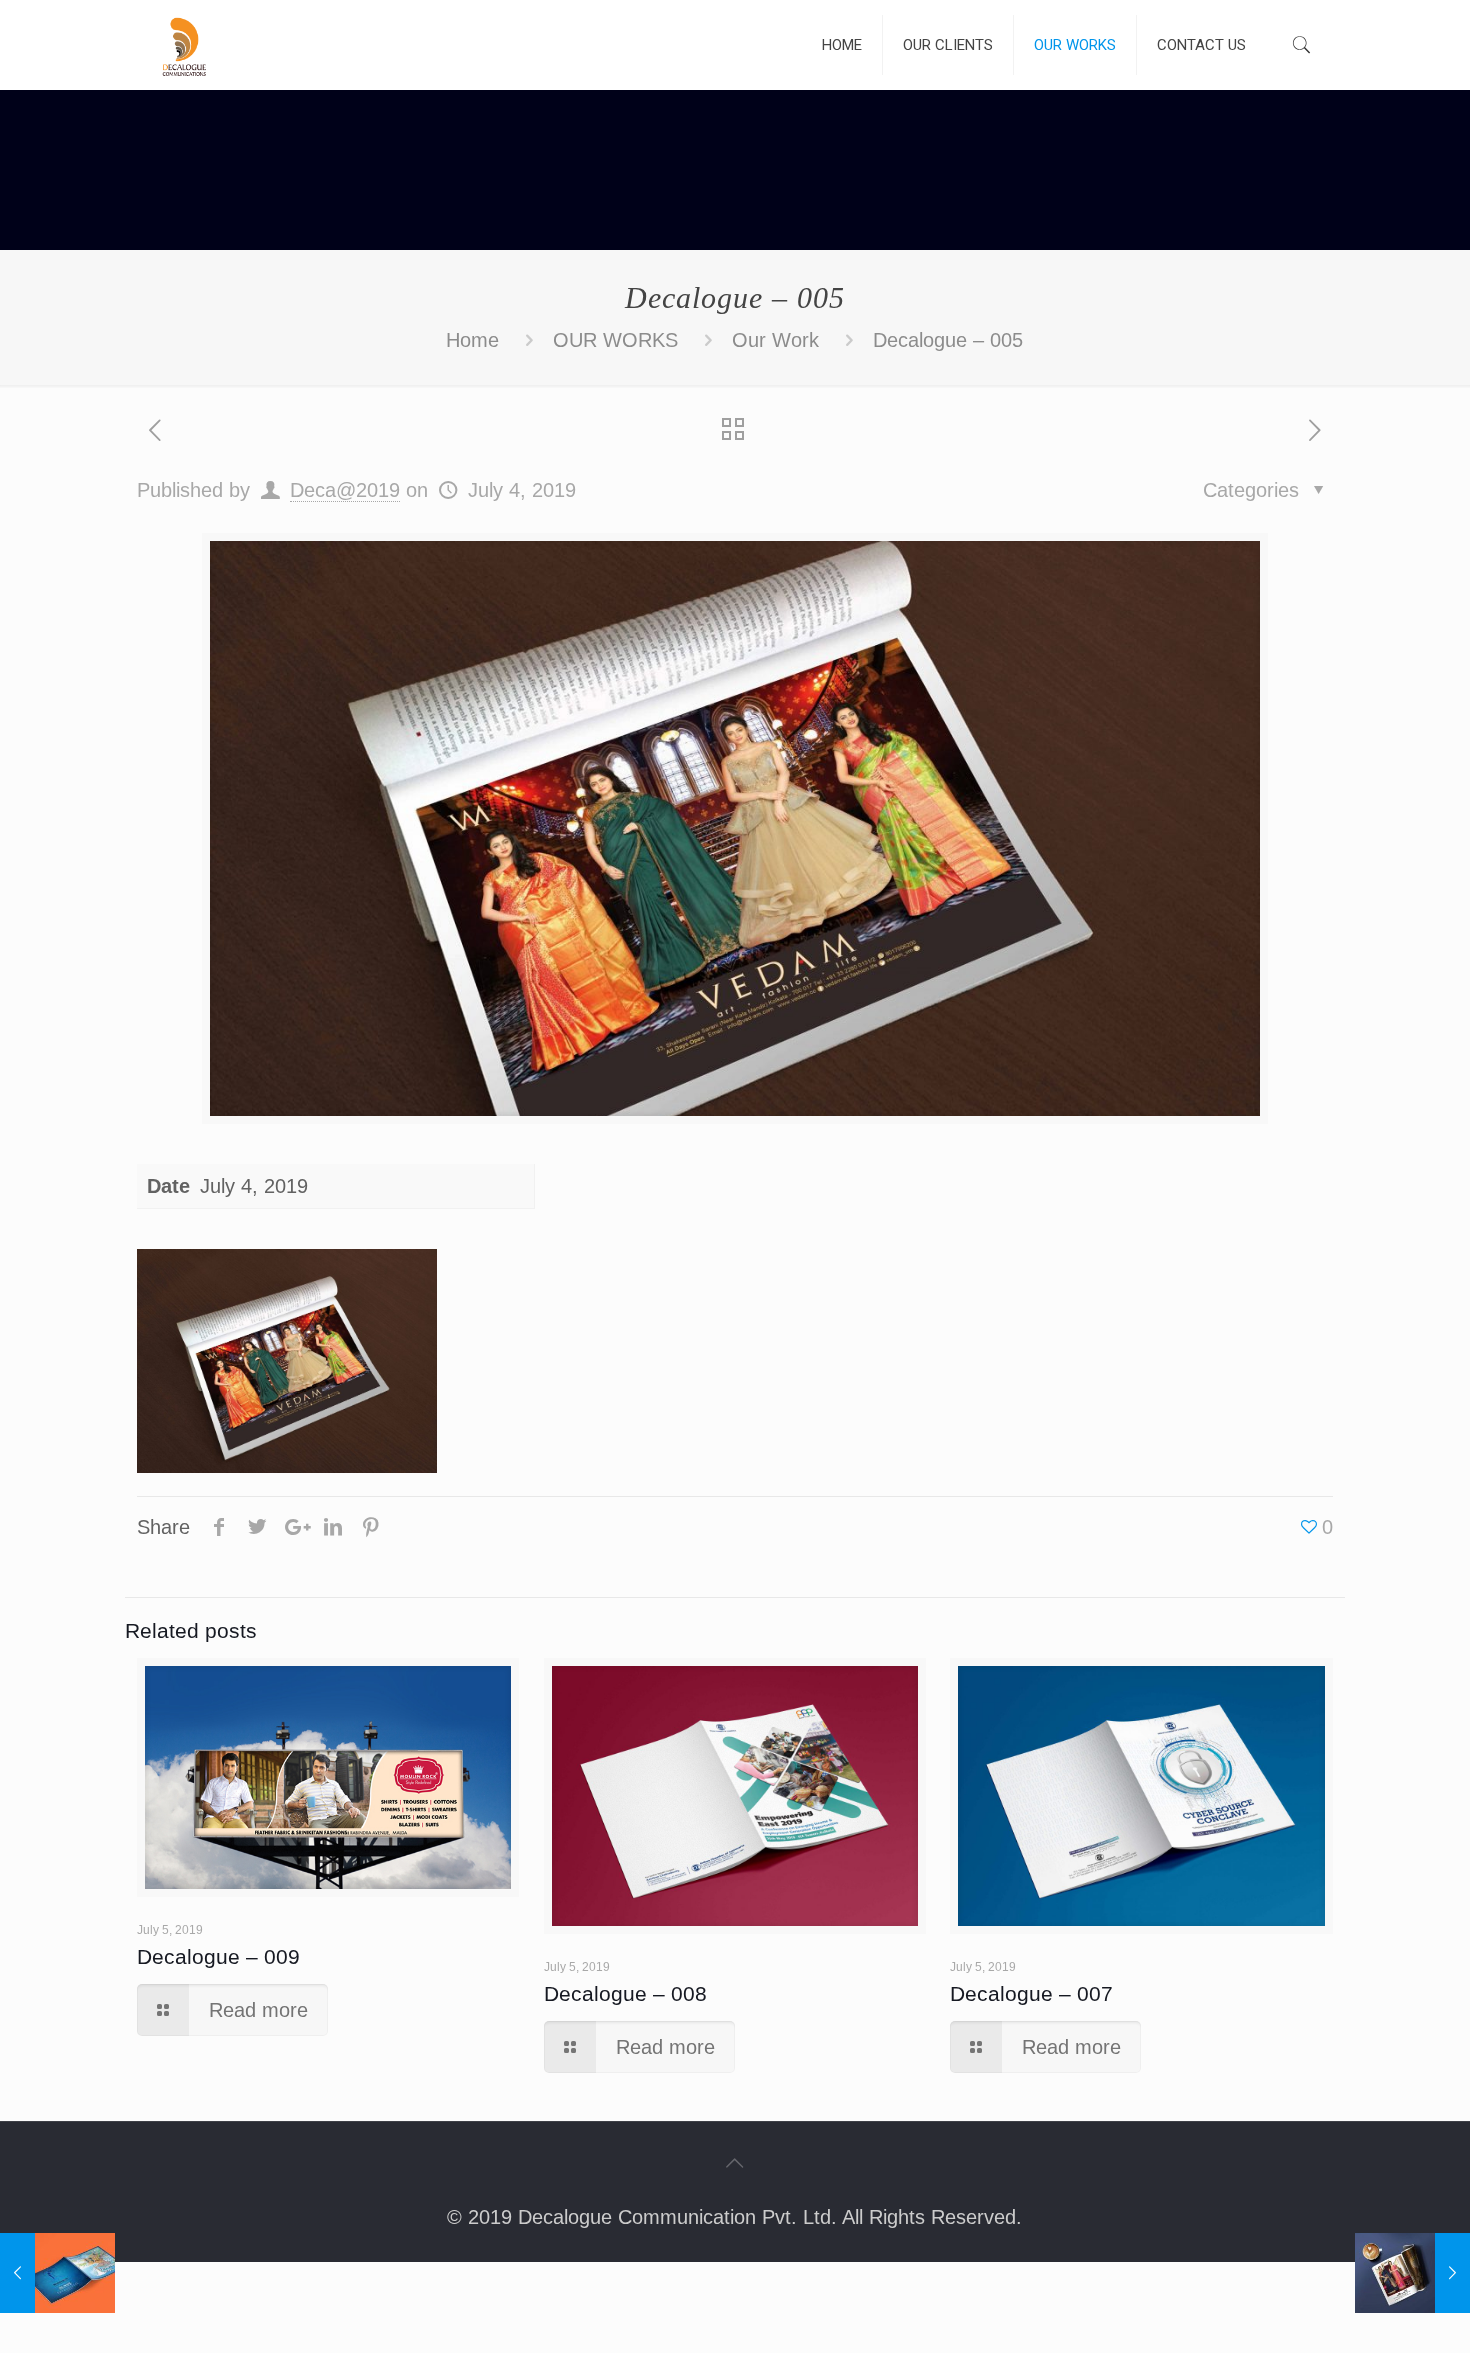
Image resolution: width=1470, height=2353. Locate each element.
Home (472, 340)
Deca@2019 (345, 490)
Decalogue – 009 (218, 1956)
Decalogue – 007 (1031, 1993)
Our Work (775, 340)
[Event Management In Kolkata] (184, 45)
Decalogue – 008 (625, 1993)
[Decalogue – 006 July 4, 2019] (1412, 2273)
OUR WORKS (615, 340)
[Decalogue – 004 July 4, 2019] (57, 2273)
